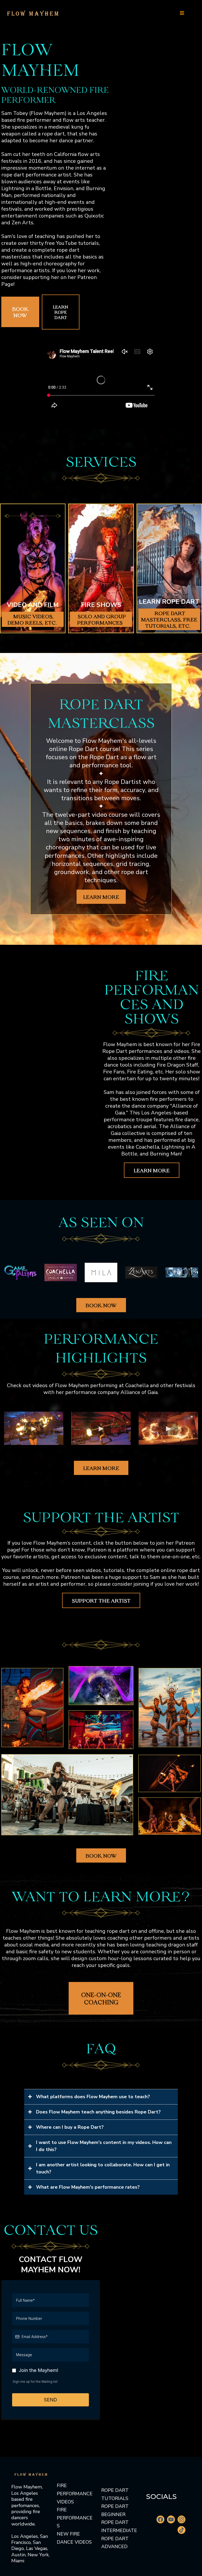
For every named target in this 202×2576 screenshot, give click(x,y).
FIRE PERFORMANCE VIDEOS (75, 2494)
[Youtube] (171, 2519)
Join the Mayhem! (39, 2370)
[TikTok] (181, 2530)
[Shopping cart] (193, 13)
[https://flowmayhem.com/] (33, 12)
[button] (182, 13)
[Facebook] (160, 2519)
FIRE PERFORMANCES (75, 2518)
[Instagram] (181, 2519)
